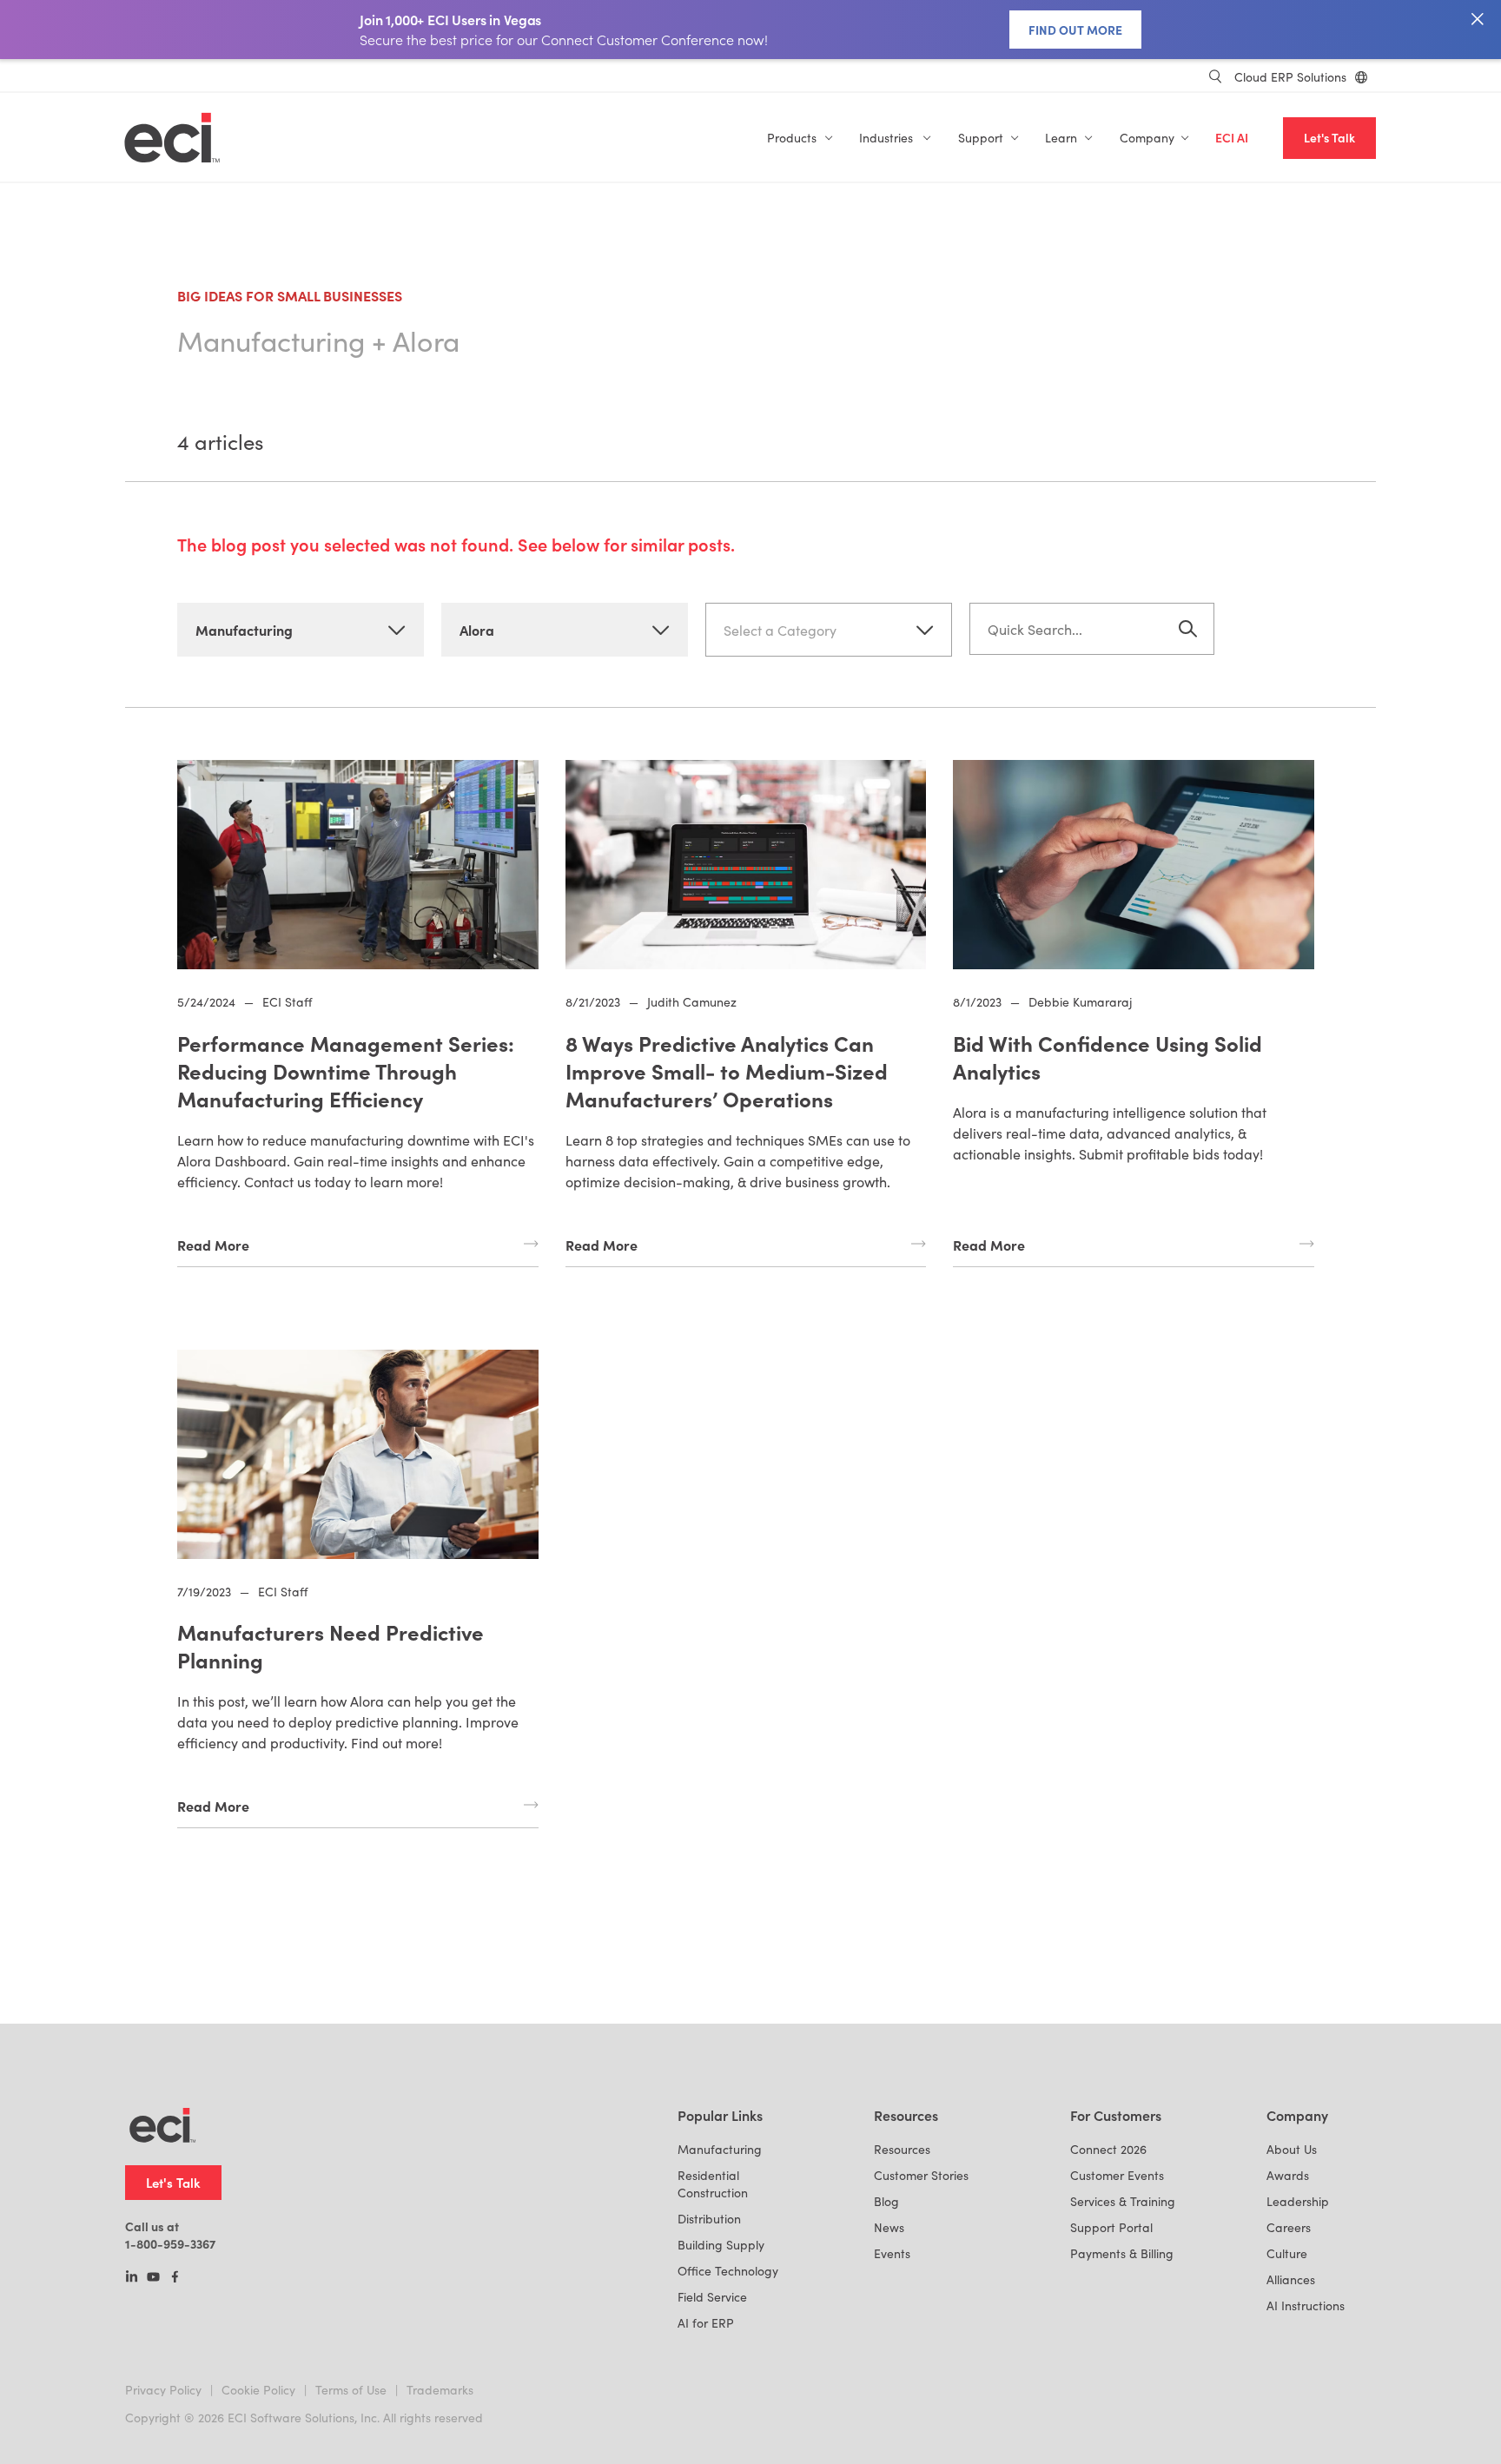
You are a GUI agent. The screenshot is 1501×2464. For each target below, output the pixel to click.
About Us (1292, 2149)
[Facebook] (175, 2278)
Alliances (1291, 2279)
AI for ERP (706, 2323)
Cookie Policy (258, 2390)
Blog (886, 2201)
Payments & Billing (1122, 2253)
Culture (1287, 2253)
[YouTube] (153, 2278)
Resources (902, 2149)
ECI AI (1232, 138)
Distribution (709, 2219)
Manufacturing (720, 2149)
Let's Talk (1329, 138)
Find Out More (1075, 30)
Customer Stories (921, 2175)
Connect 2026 (1108, 2149)
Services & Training (1123, 2201)
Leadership (1298, 2201)
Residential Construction (713, 2184)
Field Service (712, 2297)
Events (892, 2253)
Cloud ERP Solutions (1290, 77)
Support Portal (1111, 2227)
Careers (1289, 2227)
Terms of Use (351, 2390)
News (889, 2227)
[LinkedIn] (132, 2278)
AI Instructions (1306, 2305)
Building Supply (721, 2245)
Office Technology (728, 2271)
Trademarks (440, 2390)
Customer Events (1117, 2175)
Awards (1288, 2175)
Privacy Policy (163, 2390)
